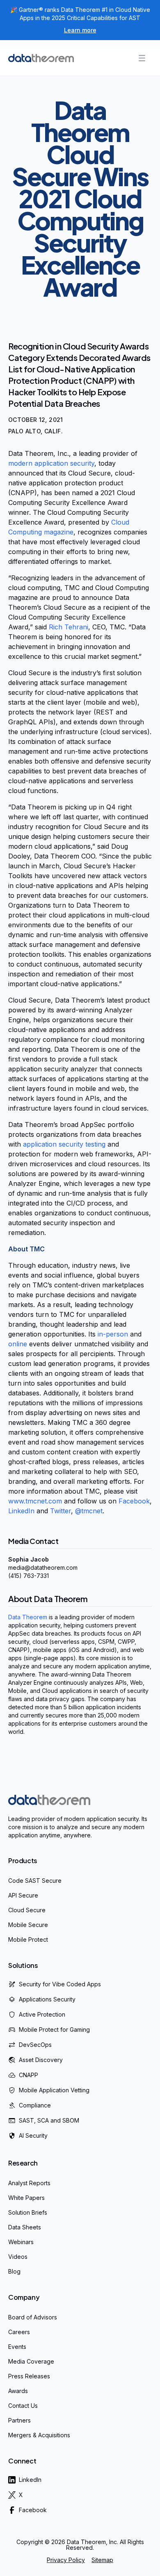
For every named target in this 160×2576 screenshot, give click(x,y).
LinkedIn (21, 1511)
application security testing (64, 1144)
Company (24, 2297)
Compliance (35, 2105)
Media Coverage (31, 2361)
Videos (18, 2257)
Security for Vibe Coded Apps (60, 1984)
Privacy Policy (66, 2560)
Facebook (134, 1501)
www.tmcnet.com (35, 1501)
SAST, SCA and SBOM (49, 2120)
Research (23, 2163)
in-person (113, 1334)
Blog (14, 2271)
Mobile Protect (28, 1939)
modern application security (51, 463)
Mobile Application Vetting (54, 2090)
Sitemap (102, 2560)
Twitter (61, 1511)
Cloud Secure (27, 1910)
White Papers (26, 2198)
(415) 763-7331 (29, 1576)
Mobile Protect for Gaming (54, 2029)
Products (23, 1860)
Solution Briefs (28, 2212)
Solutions (23, 1965)
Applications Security (47, 1999)
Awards (18, 2391)
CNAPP (29, 2075)
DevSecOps (35, 2045)
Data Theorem (28, 1617)
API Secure (23, 1895)
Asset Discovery (41, 2060)
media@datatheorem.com (43, 1567)
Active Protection (42, 2014)
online (19, 1344)
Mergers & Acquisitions (39, 2435)
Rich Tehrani (69, 627)
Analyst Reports (29, 2183)
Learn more (80, 30)
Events (17, 2347)
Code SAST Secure (35, 1881)
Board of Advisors (33, 2317)
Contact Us (23, 2406)
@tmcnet (89, 1511)
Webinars (21, 2242)
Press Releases (29, 2376)
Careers (19, 2332)
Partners (19, 2420)
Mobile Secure (28, 1925)
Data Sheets (25, 2227)
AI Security (33, 2135)
